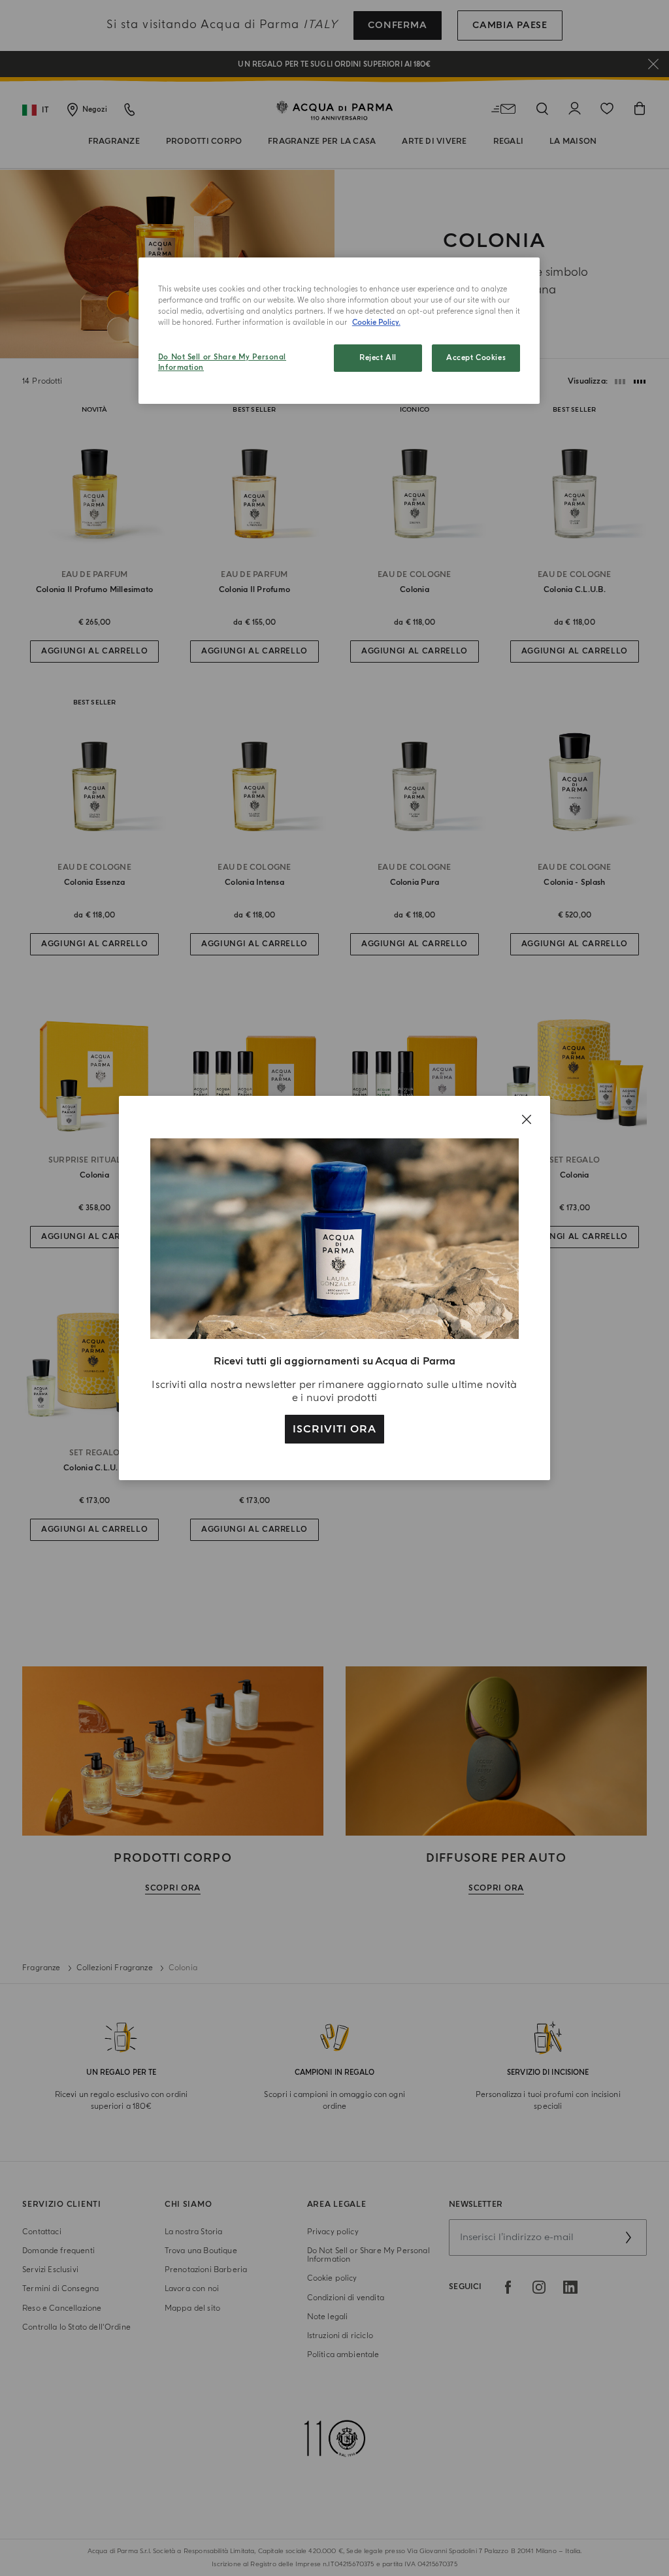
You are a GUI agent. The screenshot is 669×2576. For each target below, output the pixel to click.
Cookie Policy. (376, 322)
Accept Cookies (476, 358)
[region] (339, 331)
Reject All (378, 358)
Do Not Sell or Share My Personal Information (222, 362)
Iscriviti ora (334, 1429)
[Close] (527, 1119)
